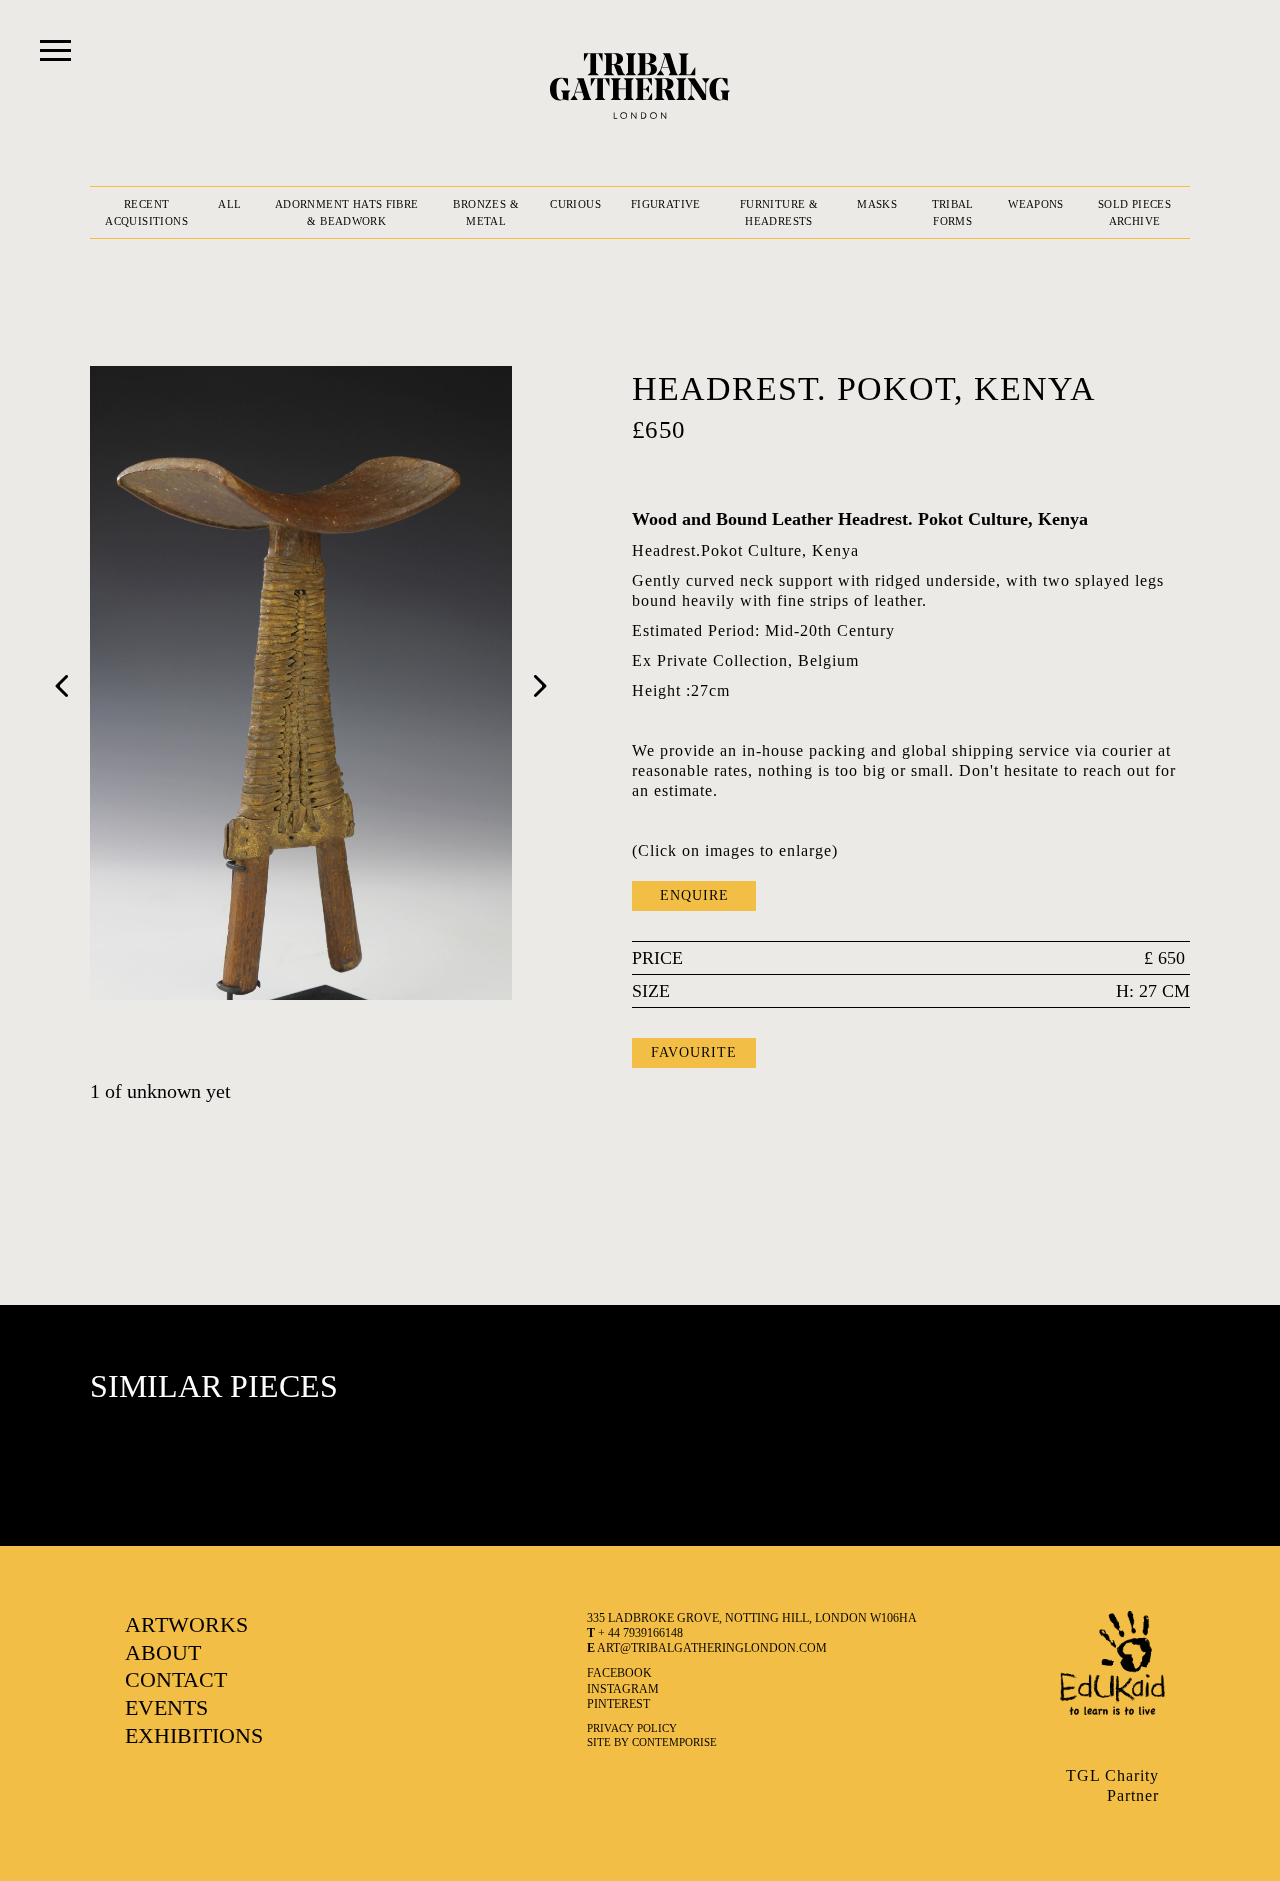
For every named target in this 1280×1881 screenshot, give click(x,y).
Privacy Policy (632, 1728)
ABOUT (163, 1652)
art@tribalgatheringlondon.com (707, 1648)
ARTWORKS (186, 1624)
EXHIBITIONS (194, 1735)
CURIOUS (575, 204)
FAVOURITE (694, 1052)
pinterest (618, 1704)
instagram (623, 1689)
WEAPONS (1036, 204)
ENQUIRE (694, 895)
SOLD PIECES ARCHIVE (1134, 212)
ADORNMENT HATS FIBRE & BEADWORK (347, 212)
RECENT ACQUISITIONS (146, 212)
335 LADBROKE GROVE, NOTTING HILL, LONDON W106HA (752, 1618)
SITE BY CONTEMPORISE (652, 1742)
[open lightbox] (301, 683)
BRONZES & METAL (485, 212)
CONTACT (176, 1679)
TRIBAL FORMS (953, 212)
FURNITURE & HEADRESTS (779, 212)
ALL (229, 204)
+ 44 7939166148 (635, 1633)
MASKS (877, 204)
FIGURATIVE (666, 204)
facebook (619, 1673)
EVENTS (166, 1707)
